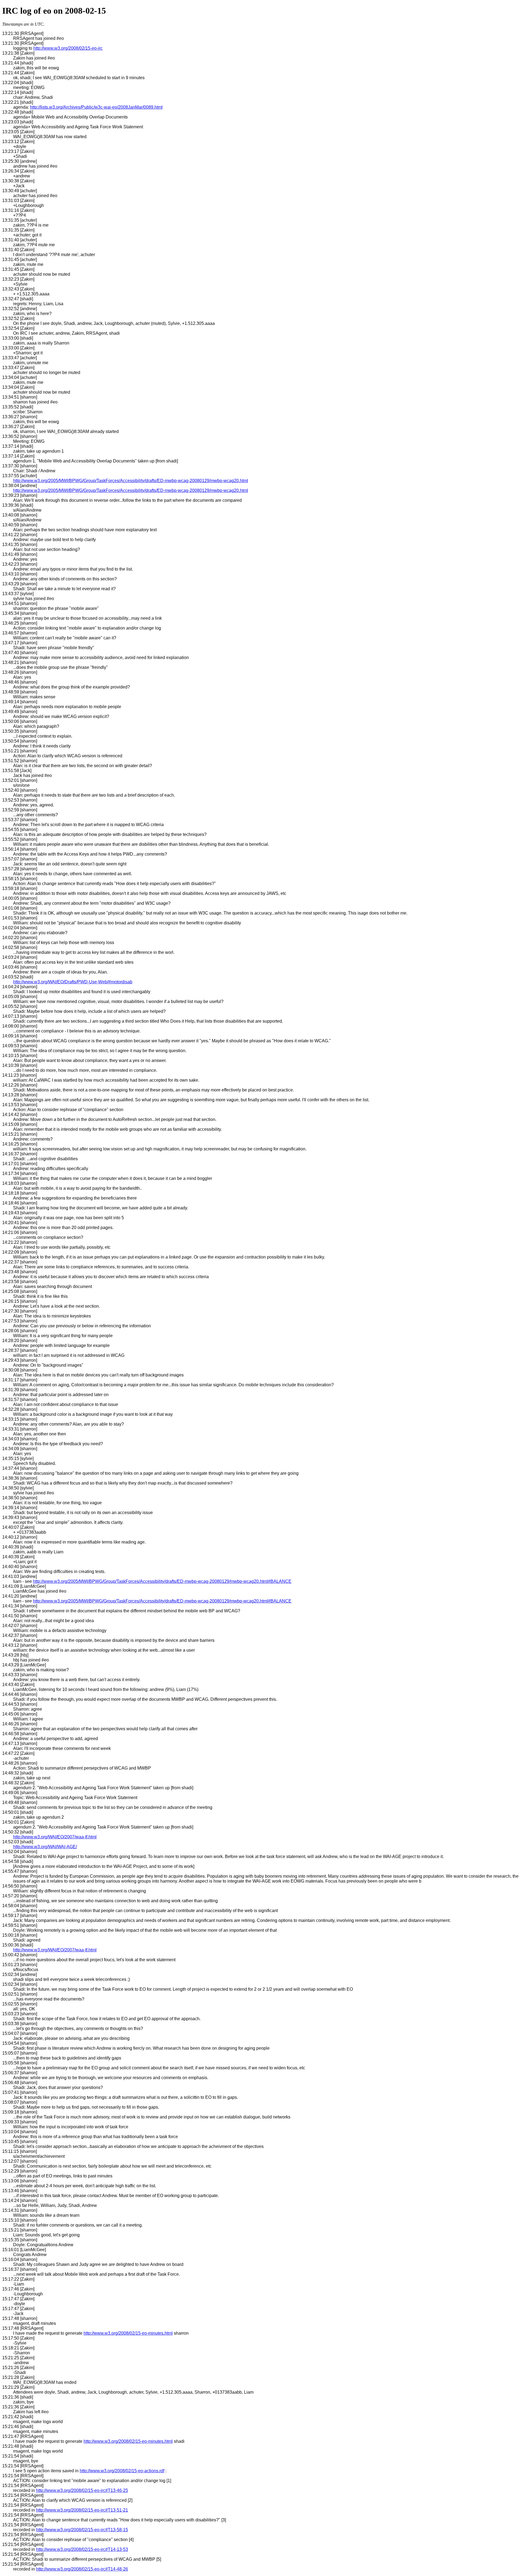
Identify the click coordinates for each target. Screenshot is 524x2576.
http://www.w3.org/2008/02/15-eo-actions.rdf (122, 2471)
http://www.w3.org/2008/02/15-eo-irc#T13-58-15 (82, 2530)
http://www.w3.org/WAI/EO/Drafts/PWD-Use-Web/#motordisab (73, 982)
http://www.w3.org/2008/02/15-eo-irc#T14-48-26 (82, 2569)
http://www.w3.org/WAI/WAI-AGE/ (45, 1847)
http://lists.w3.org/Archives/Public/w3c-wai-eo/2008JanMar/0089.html (96, 107)
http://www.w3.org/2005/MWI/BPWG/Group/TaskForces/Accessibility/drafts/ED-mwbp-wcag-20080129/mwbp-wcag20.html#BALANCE (162, 1581)
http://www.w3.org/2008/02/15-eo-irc (68, 48)
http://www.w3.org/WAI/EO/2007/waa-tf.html (55, 1837)
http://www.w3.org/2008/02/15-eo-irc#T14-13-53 (82, 2549)
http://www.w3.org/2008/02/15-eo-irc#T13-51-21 (82, 2510)
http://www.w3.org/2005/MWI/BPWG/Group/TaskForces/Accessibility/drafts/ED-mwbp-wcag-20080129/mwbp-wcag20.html (131, 481)
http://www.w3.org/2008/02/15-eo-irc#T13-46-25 (82, 2490)
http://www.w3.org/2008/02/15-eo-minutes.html (128, 2333)
